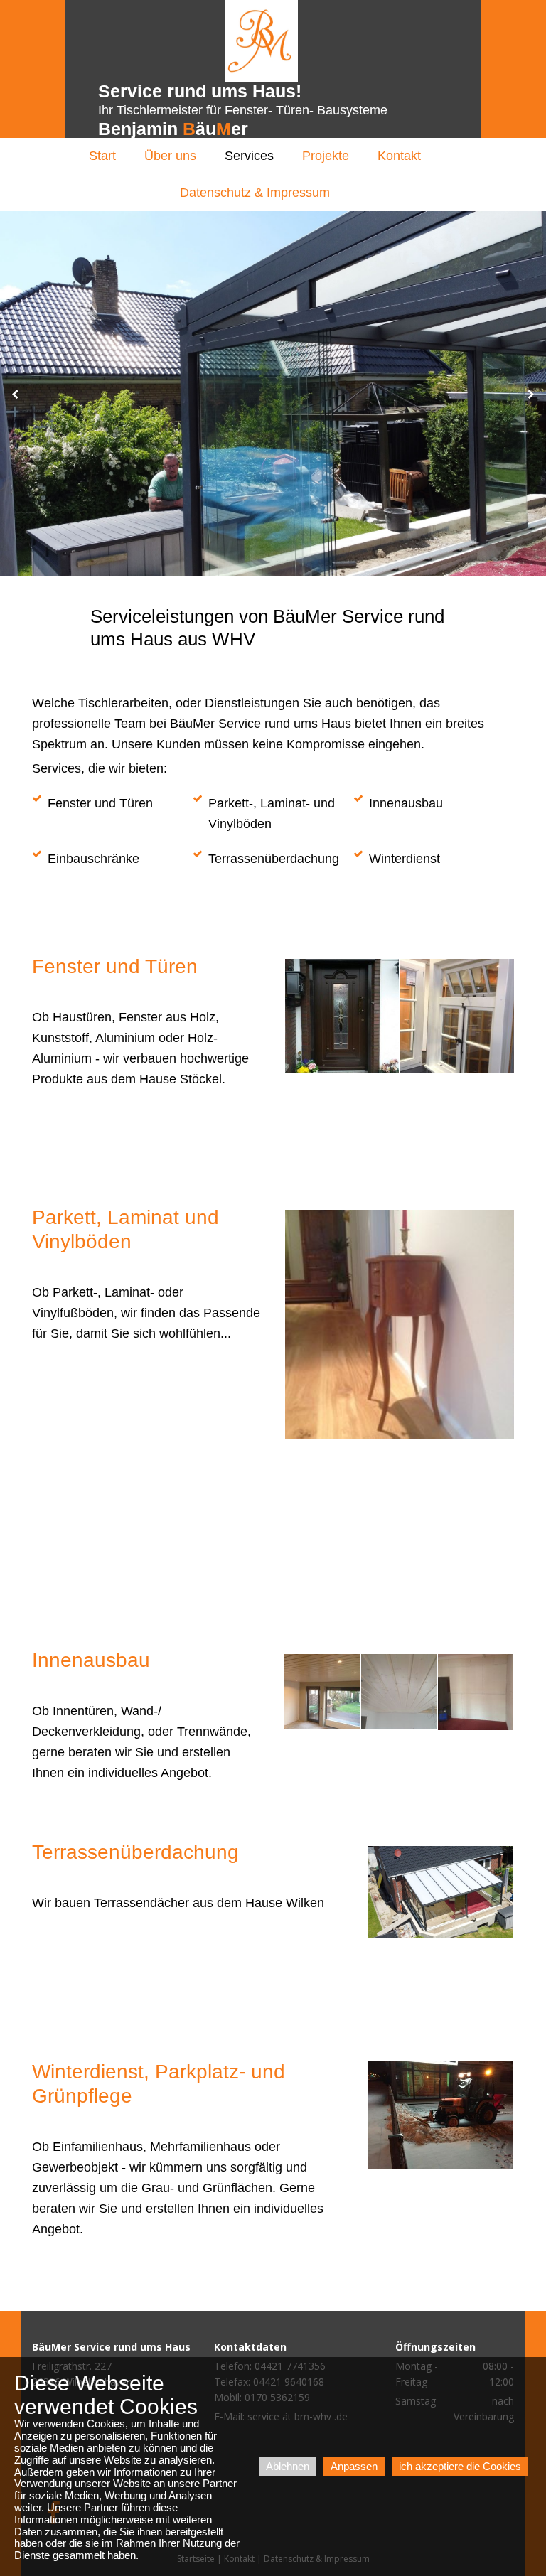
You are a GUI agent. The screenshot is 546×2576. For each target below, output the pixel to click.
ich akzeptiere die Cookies (460, 2466)
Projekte (326, 156)
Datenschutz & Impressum (255, 193)
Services (249, 156)
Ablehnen (288, 2466)
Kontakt (399, 156)
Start (102, 156)
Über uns (170, 156)
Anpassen (354, 2466)
